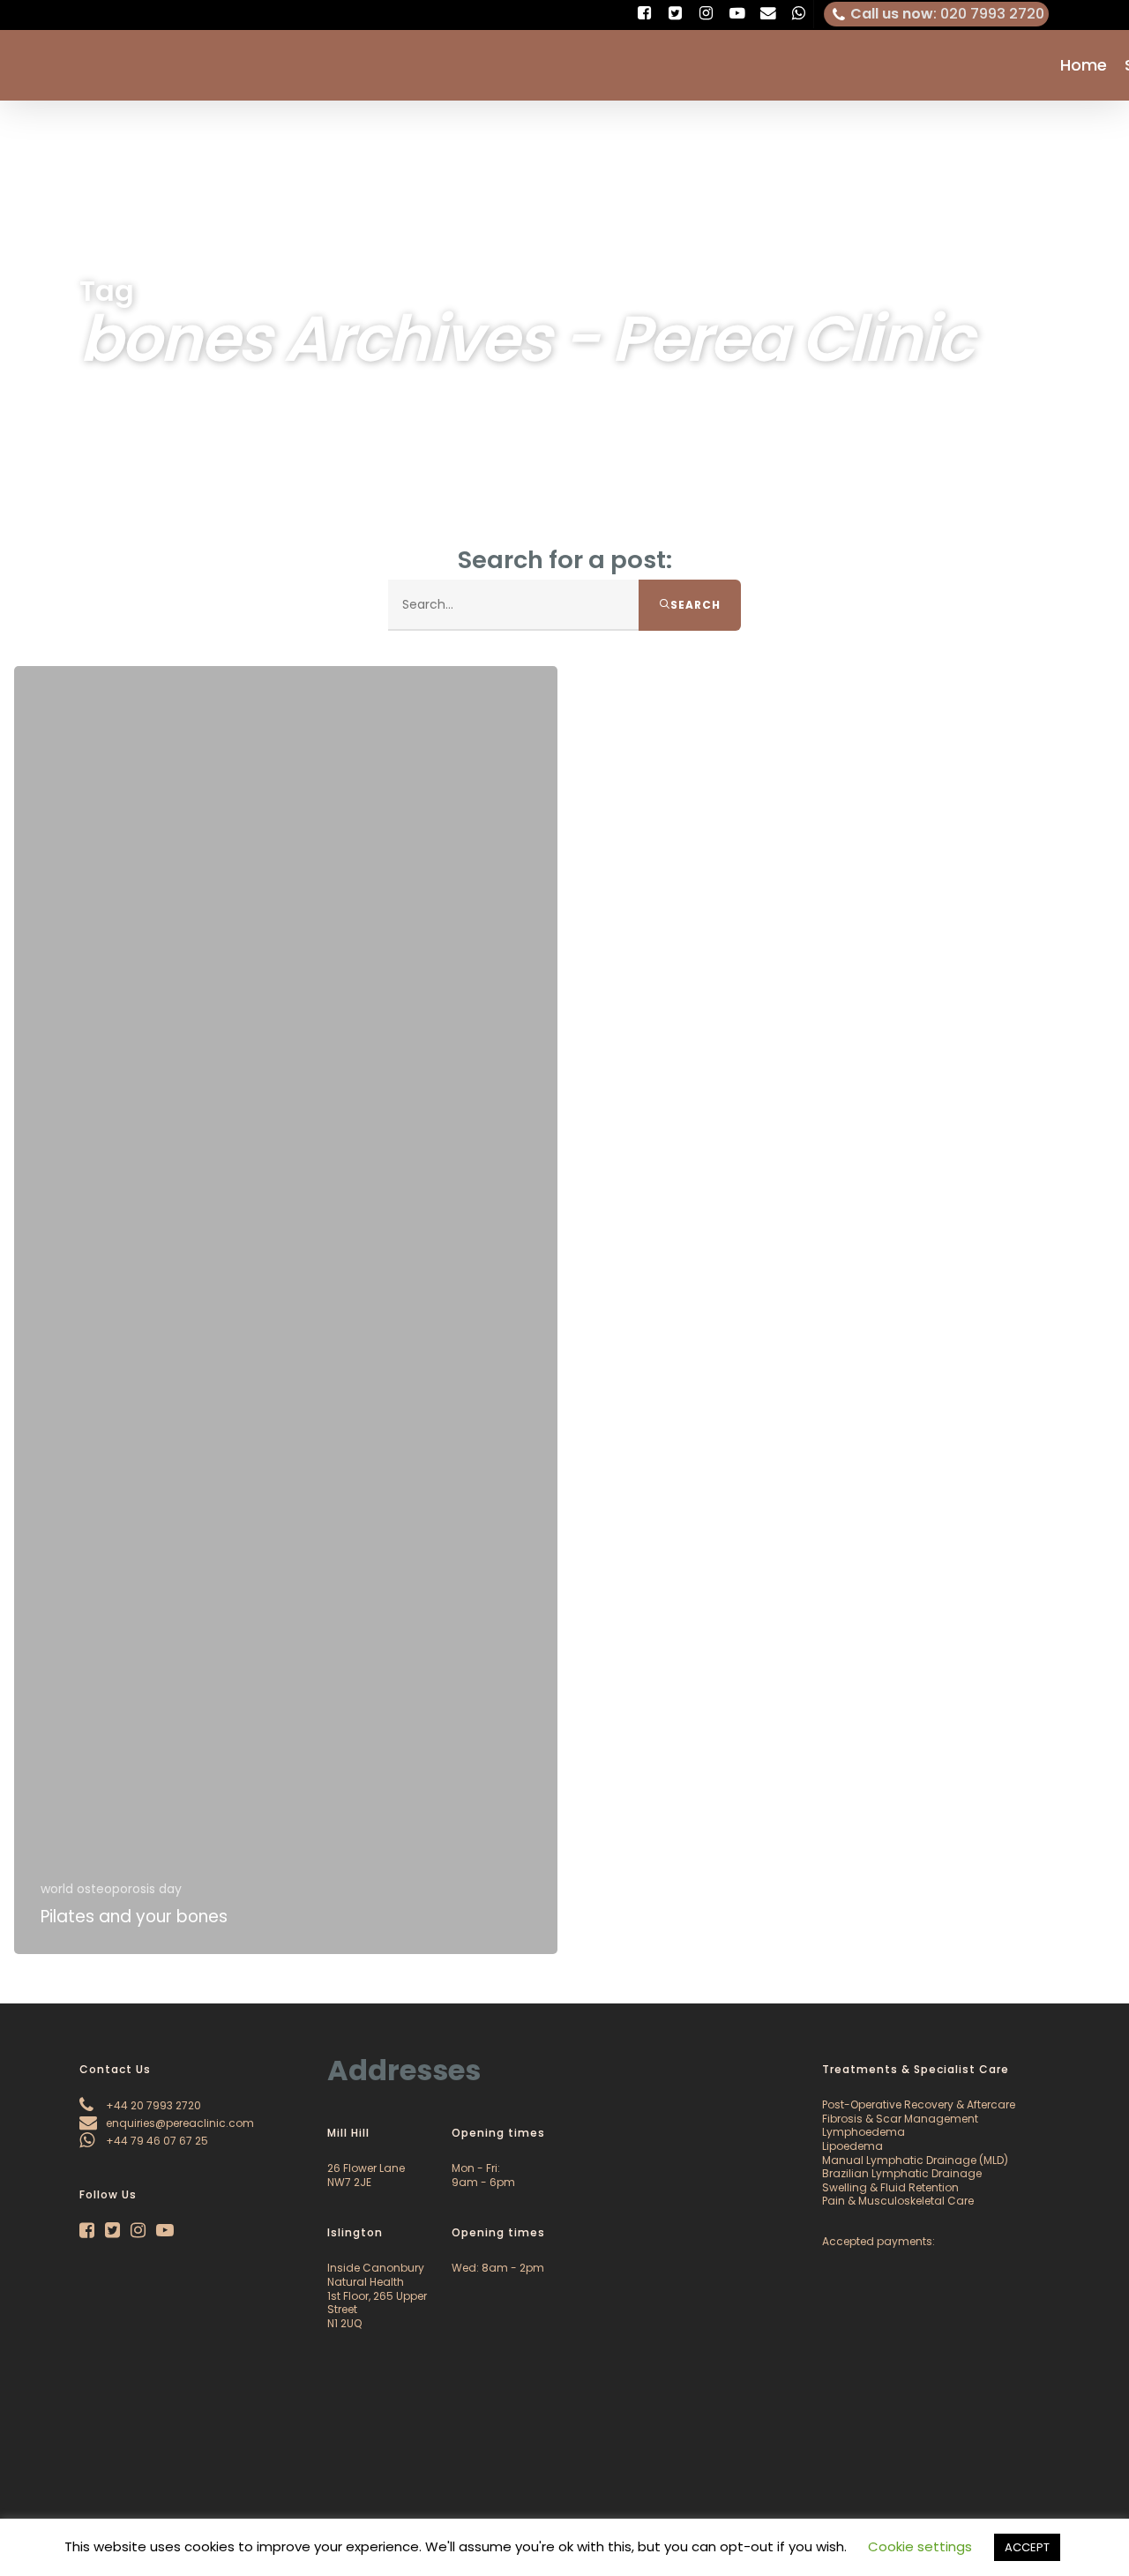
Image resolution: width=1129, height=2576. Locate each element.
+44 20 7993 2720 (152, 2105)
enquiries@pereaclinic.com (179, 2123)
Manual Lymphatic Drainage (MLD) (915, 2160)
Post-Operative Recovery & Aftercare (919, 2104)
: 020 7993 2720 (947, 14)
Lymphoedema (864, 2132)
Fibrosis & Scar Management (900, 2119)
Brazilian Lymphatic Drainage (902, 2173)
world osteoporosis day (111, 1889)
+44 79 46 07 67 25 (156, 2141)
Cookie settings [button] (920, 2546)
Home (1084, 65)
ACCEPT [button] (1027, 2547)
